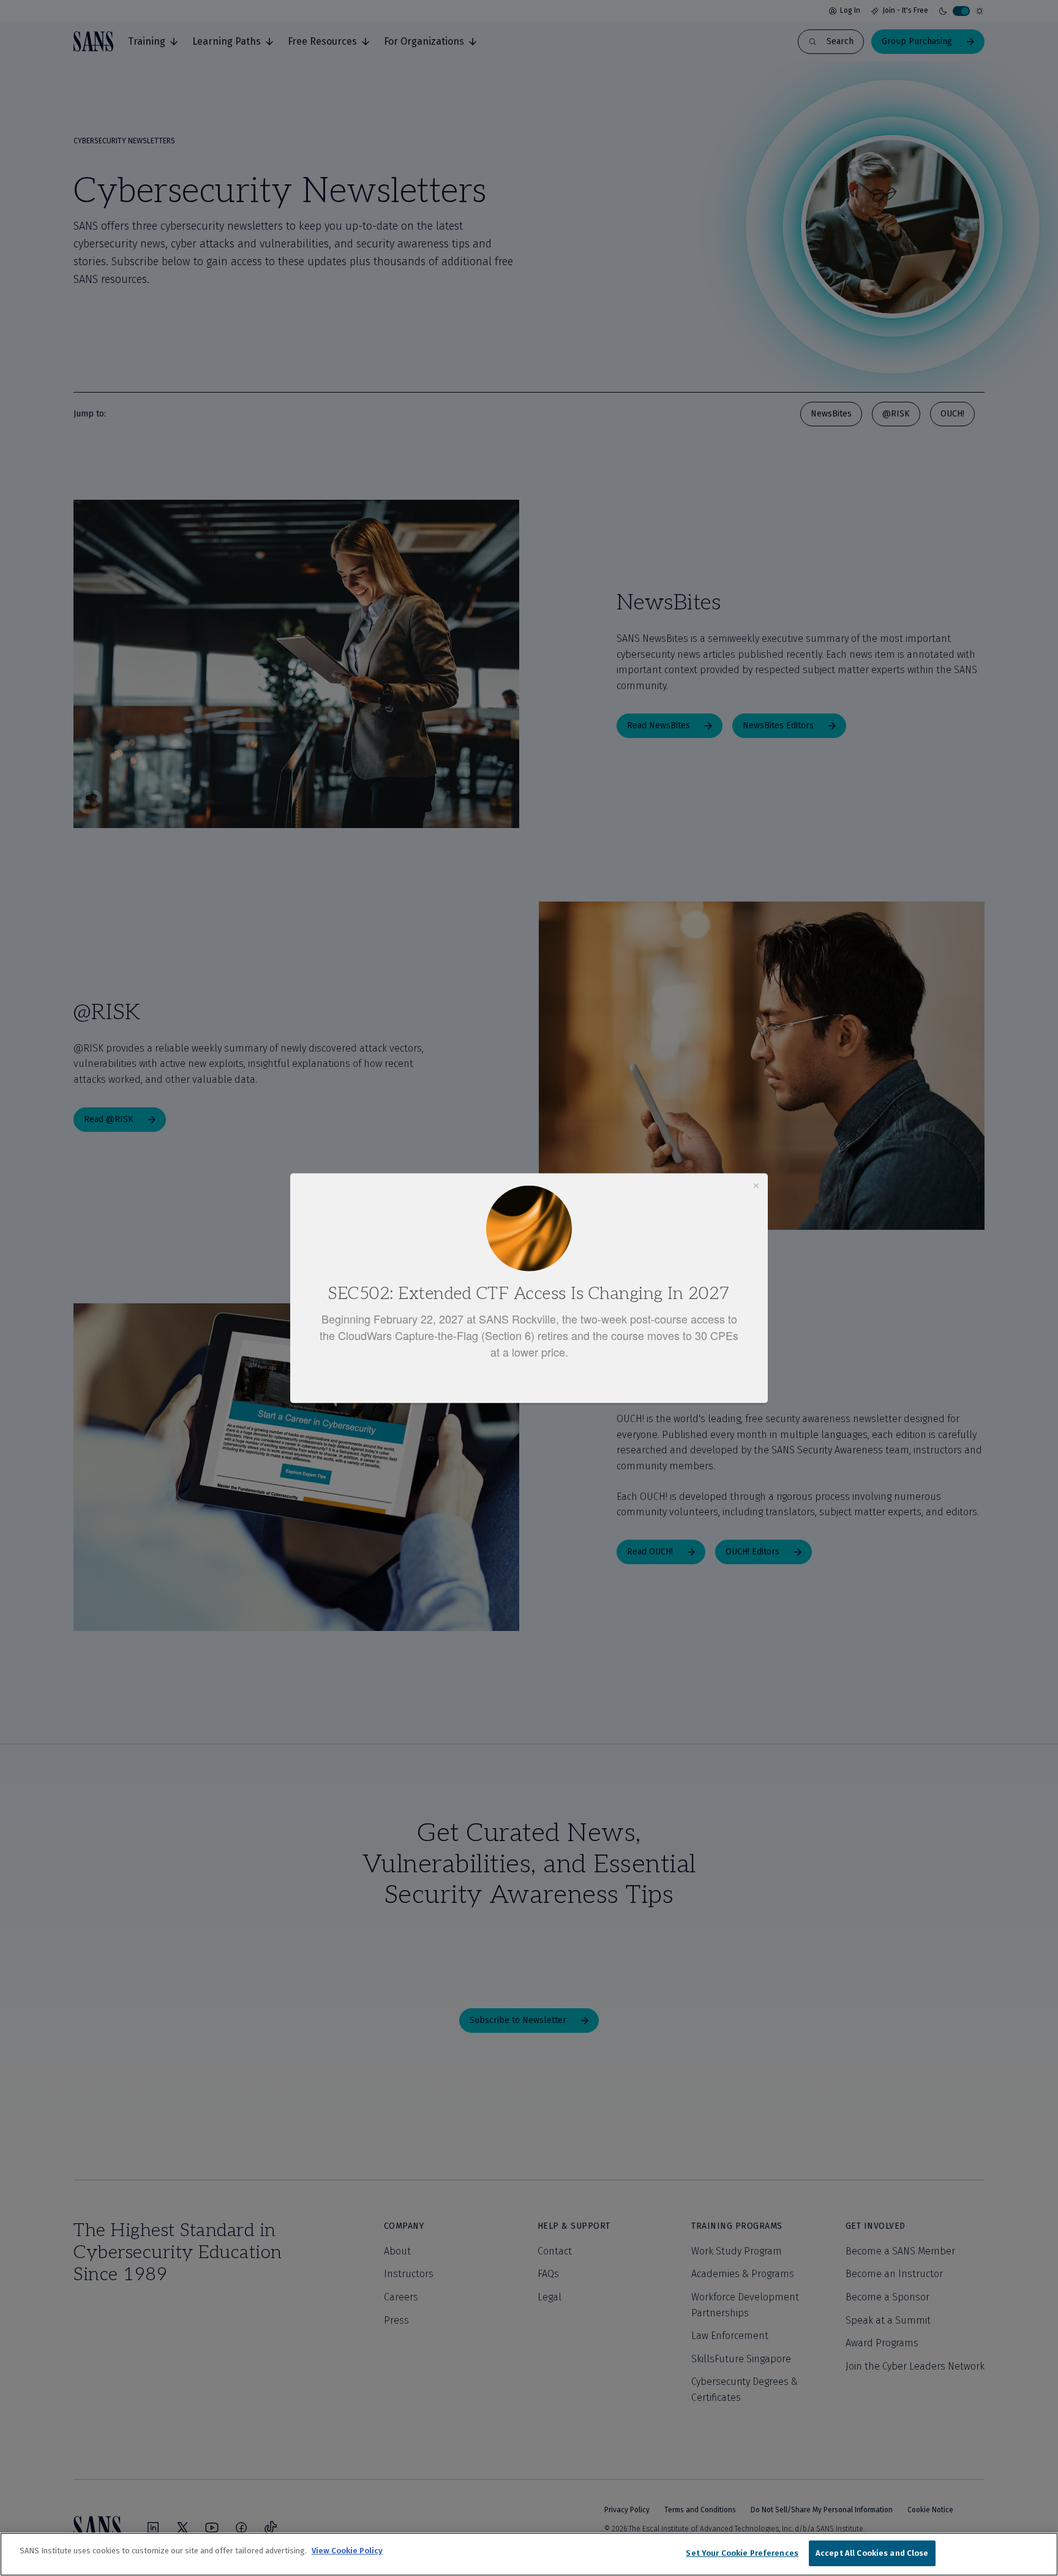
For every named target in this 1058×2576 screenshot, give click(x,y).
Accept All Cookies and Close (872, 2553)
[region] (529, 2554)
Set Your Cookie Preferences (742, 2553)
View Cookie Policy (347, 2551)
